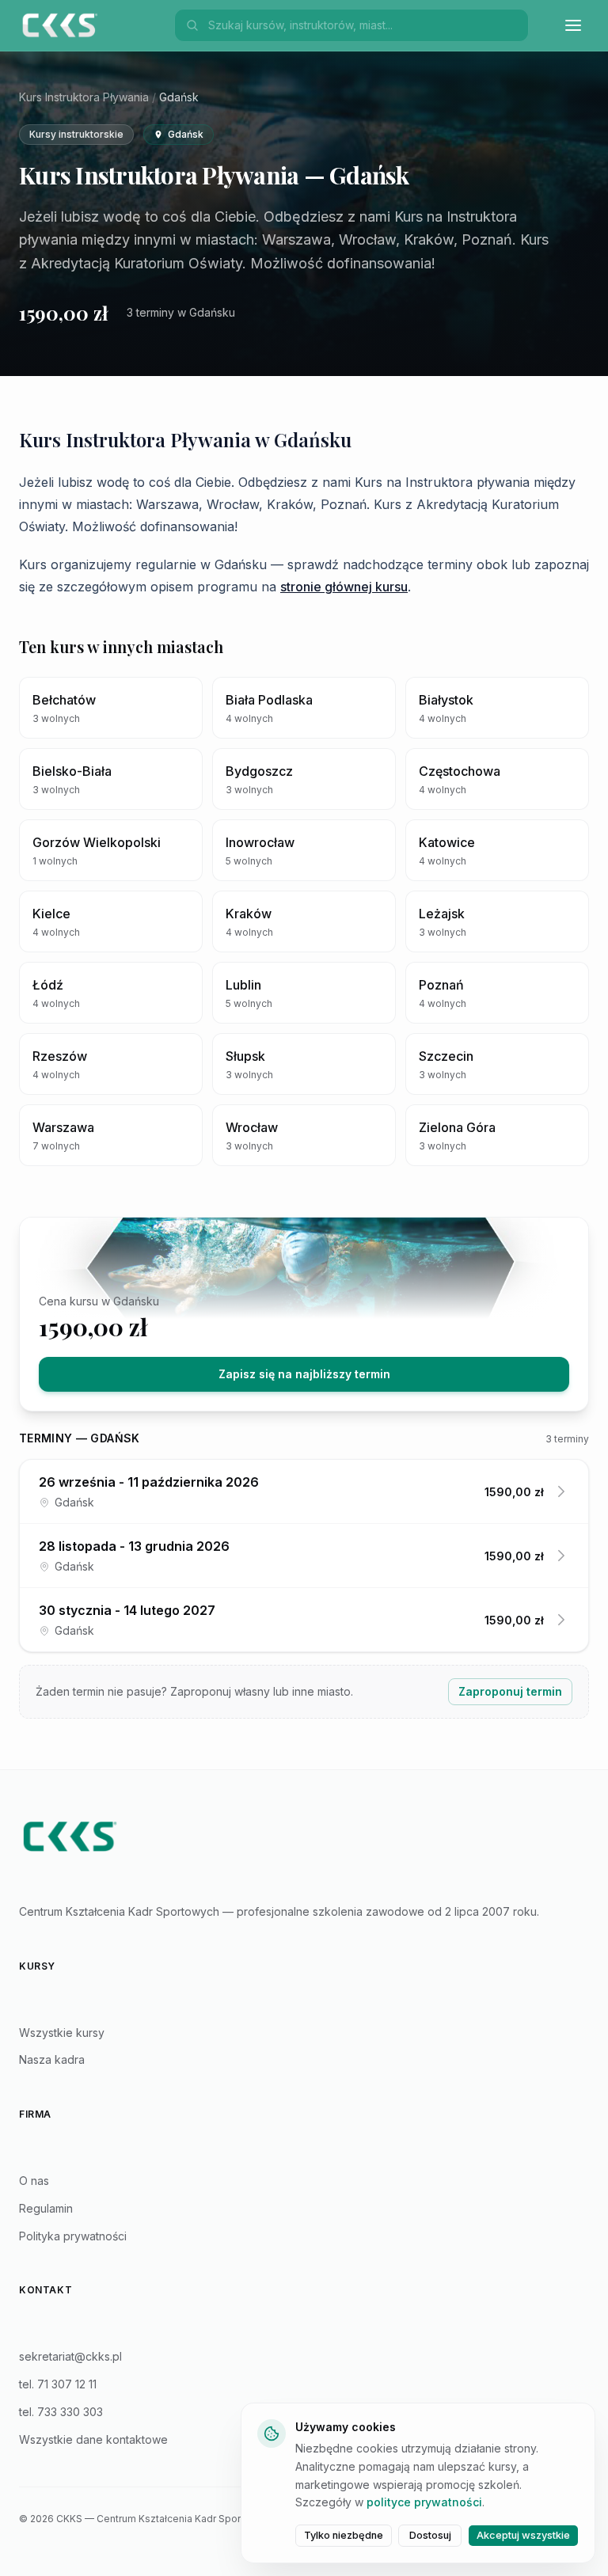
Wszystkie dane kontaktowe (93, 2439)
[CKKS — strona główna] (304, 1837)
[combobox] (363, 25)
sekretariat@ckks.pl (70, 2356)
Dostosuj (430, 2535)
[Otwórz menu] (573, 25)
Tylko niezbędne (344, 2535)
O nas (34, 2181)
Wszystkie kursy (62, 2033)
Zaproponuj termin (510, 1691)
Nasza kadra (52, 2059)
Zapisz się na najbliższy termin (304, 1374)
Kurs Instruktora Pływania (84, 97)
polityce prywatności (424, 2502)
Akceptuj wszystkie (523, 2535)
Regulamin (46, 2208)
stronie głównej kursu (344, 587)
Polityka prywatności (73, 2236)
